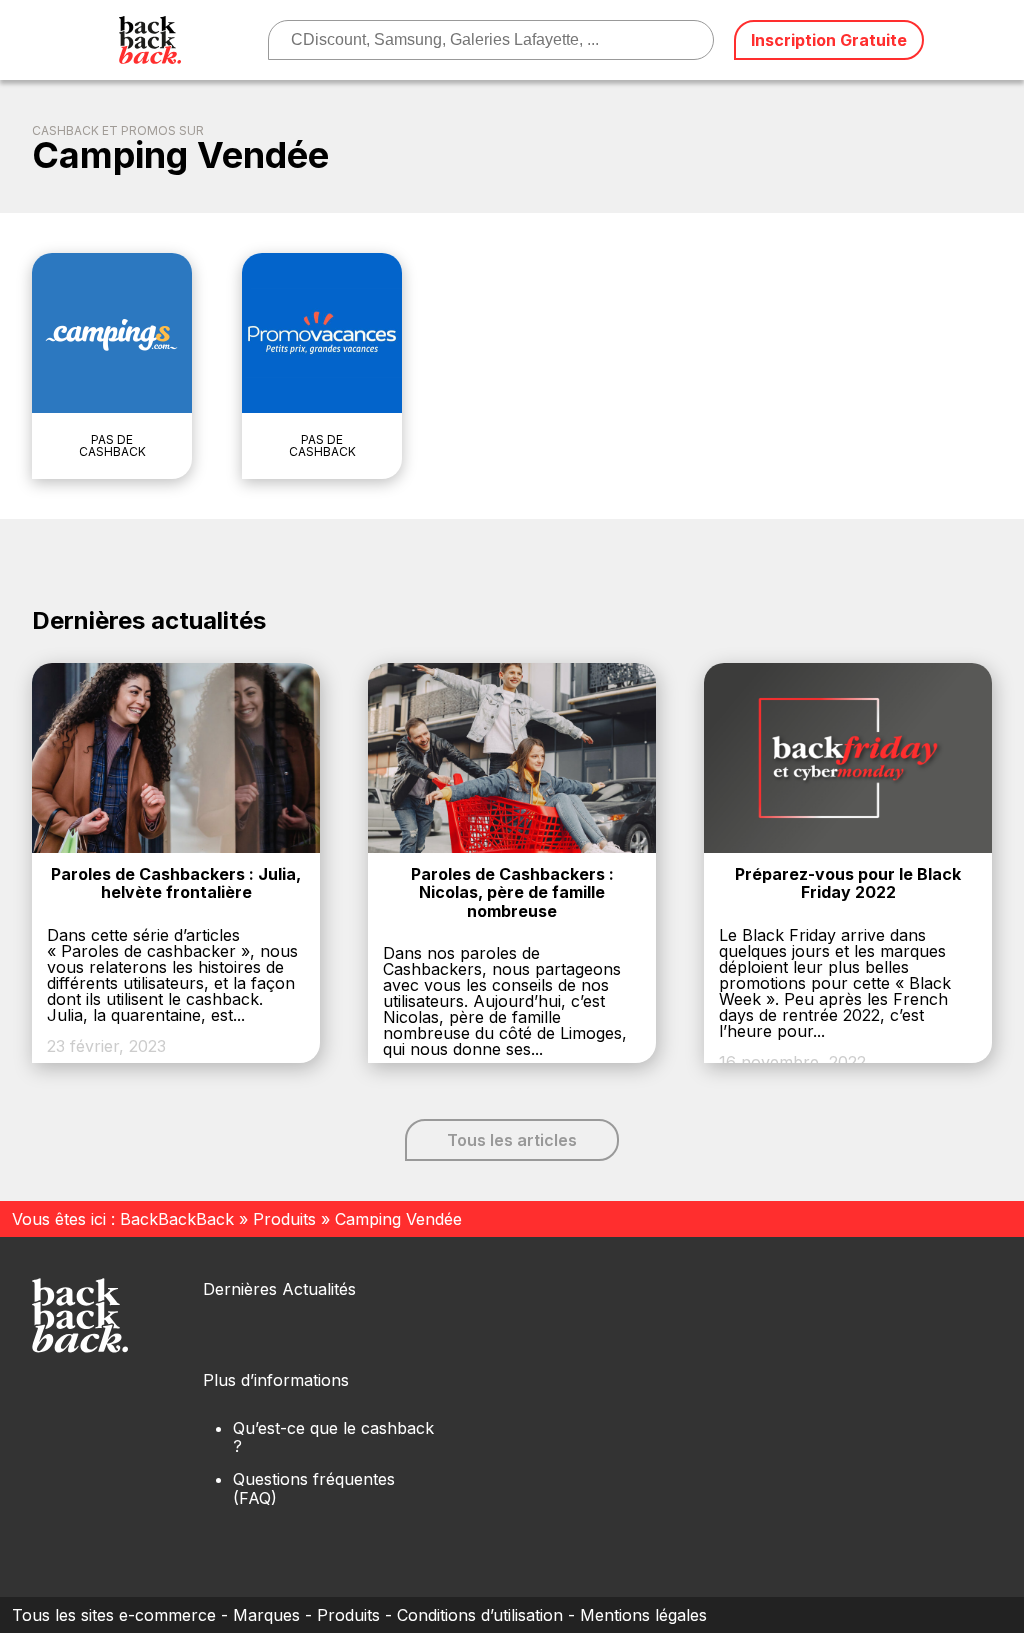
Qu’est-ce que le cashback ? (333, 1437)
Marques (266, 1615)
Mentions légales (643, 1615)
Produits (284, 1219)
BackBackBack (177, 1219)
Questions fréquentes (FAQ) (314, 1488)
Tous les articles (512, 1140)
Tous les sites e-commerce (114, 1615)
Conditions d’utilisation (480, 1615)
